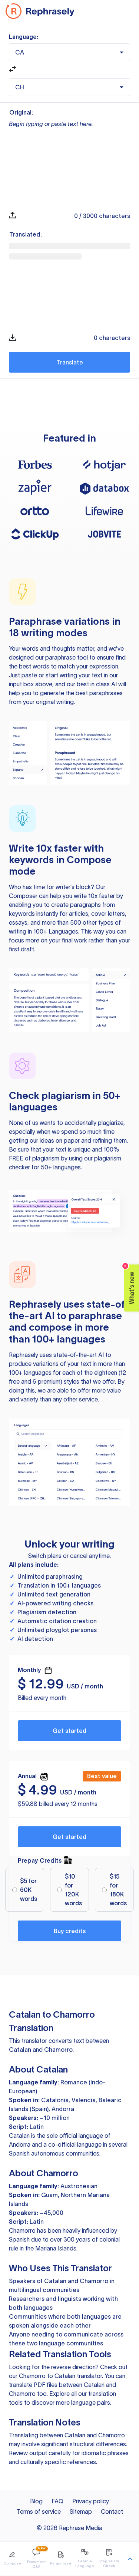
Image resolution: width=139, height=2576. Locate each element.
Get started (69, 1731)
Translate (70, 362)
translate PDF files (33, 2385)
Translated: (26, 234)
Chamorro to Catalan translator (60, 2376)
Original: (21, 112)
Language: (24, 37)
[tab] (12, 2559)
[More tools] (130, 2559)
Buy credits (70, 1931)
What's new (130, 1284)
